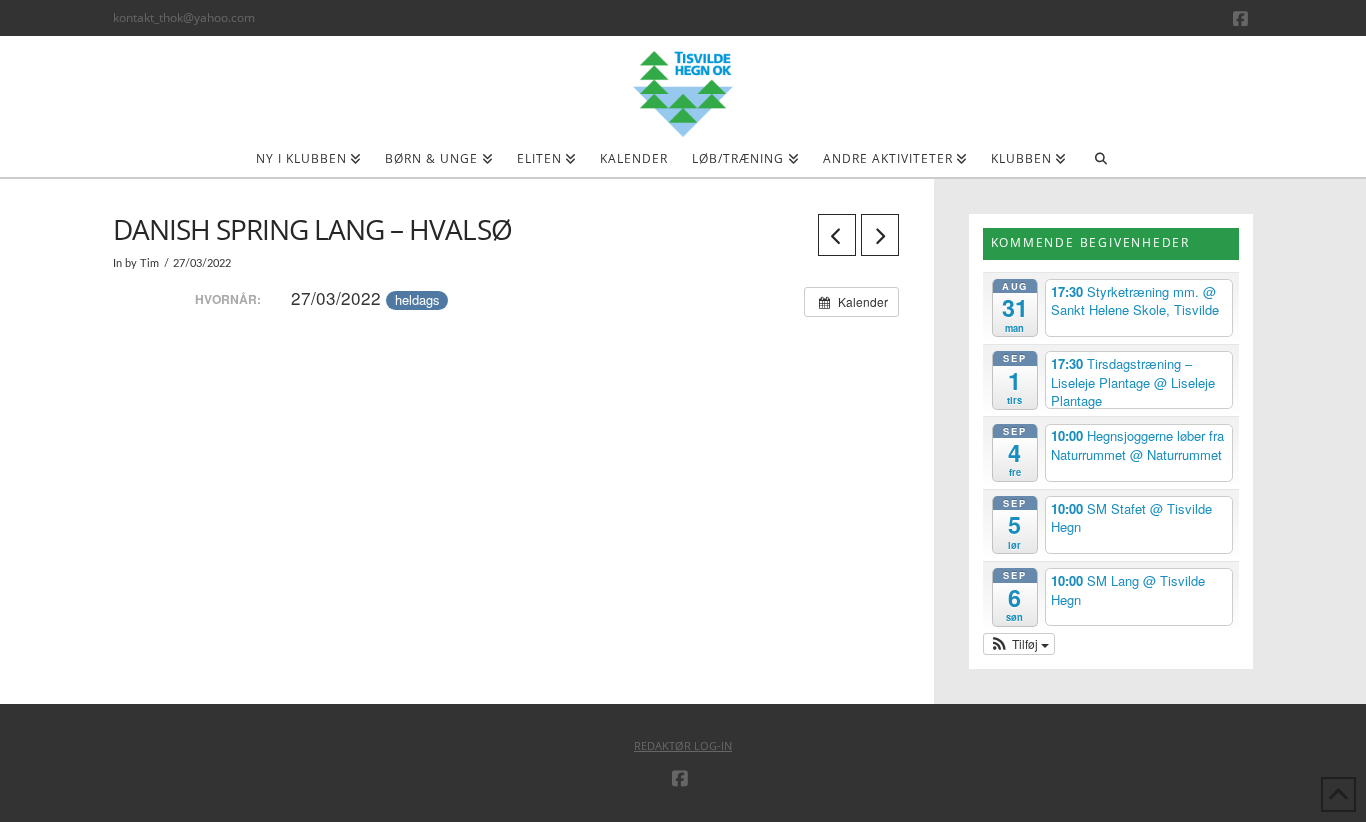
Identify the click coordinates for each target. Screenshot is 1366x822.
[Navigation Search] (1100, 165)
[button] (1019, 644)
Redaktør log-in (683, 745)
